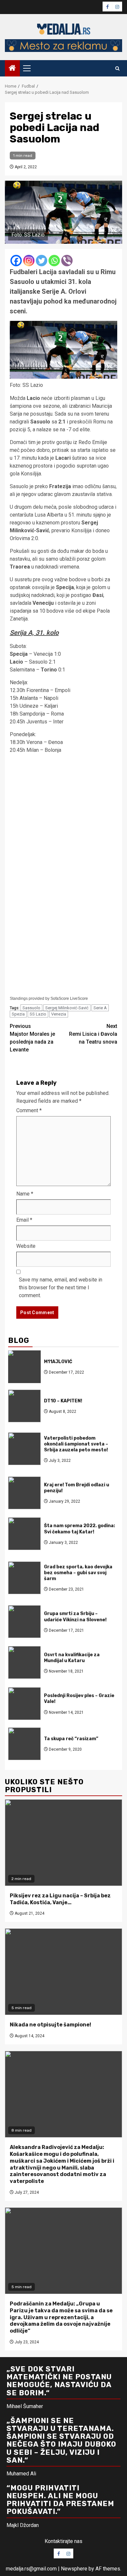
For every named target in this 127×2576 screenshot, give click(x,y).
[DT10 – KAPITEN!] (24, 1406)
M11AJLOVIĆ (58, 1362)
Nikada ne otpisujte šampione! (50, 2025)
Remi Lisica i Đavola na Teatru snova (93, 1034)
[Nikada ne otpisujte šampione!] (63, 1972)
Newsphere (74, 2569)
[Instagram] (29, 261)
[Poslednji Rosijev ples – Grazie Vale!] (24, 1704)
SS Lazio (38, 1014)
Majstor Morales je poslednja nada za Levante (32, 1038)
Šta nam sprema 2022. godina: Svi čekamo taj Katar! (79, 1529)
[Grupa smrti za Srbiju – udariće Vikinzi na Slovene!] (24, 1622)
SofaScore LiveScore (69, 999)
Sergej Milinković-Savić (67, 1008)
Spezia (18, 1014)
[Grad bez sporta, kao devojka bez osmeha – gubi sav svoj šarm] (24, 1578)
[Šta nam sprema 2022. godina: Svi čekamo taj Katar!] (24, 1534)
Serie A (100, 1008)
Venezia (59, 1014)
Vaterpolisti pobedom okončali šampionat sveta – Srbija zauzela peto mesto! (76, 1444)
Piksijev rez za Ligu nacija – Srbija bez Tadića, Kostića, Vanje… (60, 1899)
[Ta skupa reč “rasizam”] (24, 1744)
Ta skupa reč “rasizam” (71, 1739)
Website (26, 1246)
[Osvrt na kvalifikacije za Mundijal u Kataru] (24, 1662)
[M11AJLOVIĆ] (24, 1367)
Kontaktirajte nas (63, 2541)
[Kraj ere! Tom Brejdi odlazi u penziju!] (24, 1493)
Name (25, 1194)
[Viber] (67, 261)
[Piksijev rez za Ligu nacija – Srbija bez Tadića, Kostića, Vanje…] (63, 1843)
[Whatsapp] (54, 261)
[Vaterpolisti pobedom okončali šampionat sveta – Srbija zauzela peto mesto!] (24, 1449)
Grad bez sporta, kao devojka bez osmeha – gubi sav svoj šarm (78, 1573)
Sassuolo (31, 1008)
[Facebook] (16, 261)
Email (24, 1220)
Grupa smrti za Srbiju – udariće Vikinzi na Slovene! (75, 1617)
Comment (29, 1110)
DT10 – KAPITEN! (63, 1401)
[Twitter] (42, 261)
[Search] (117, 68)
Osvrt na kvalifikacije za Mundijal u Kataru (72, 1658)
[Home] (12, 69)
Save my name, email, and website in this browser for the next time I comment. (61, 1288)
